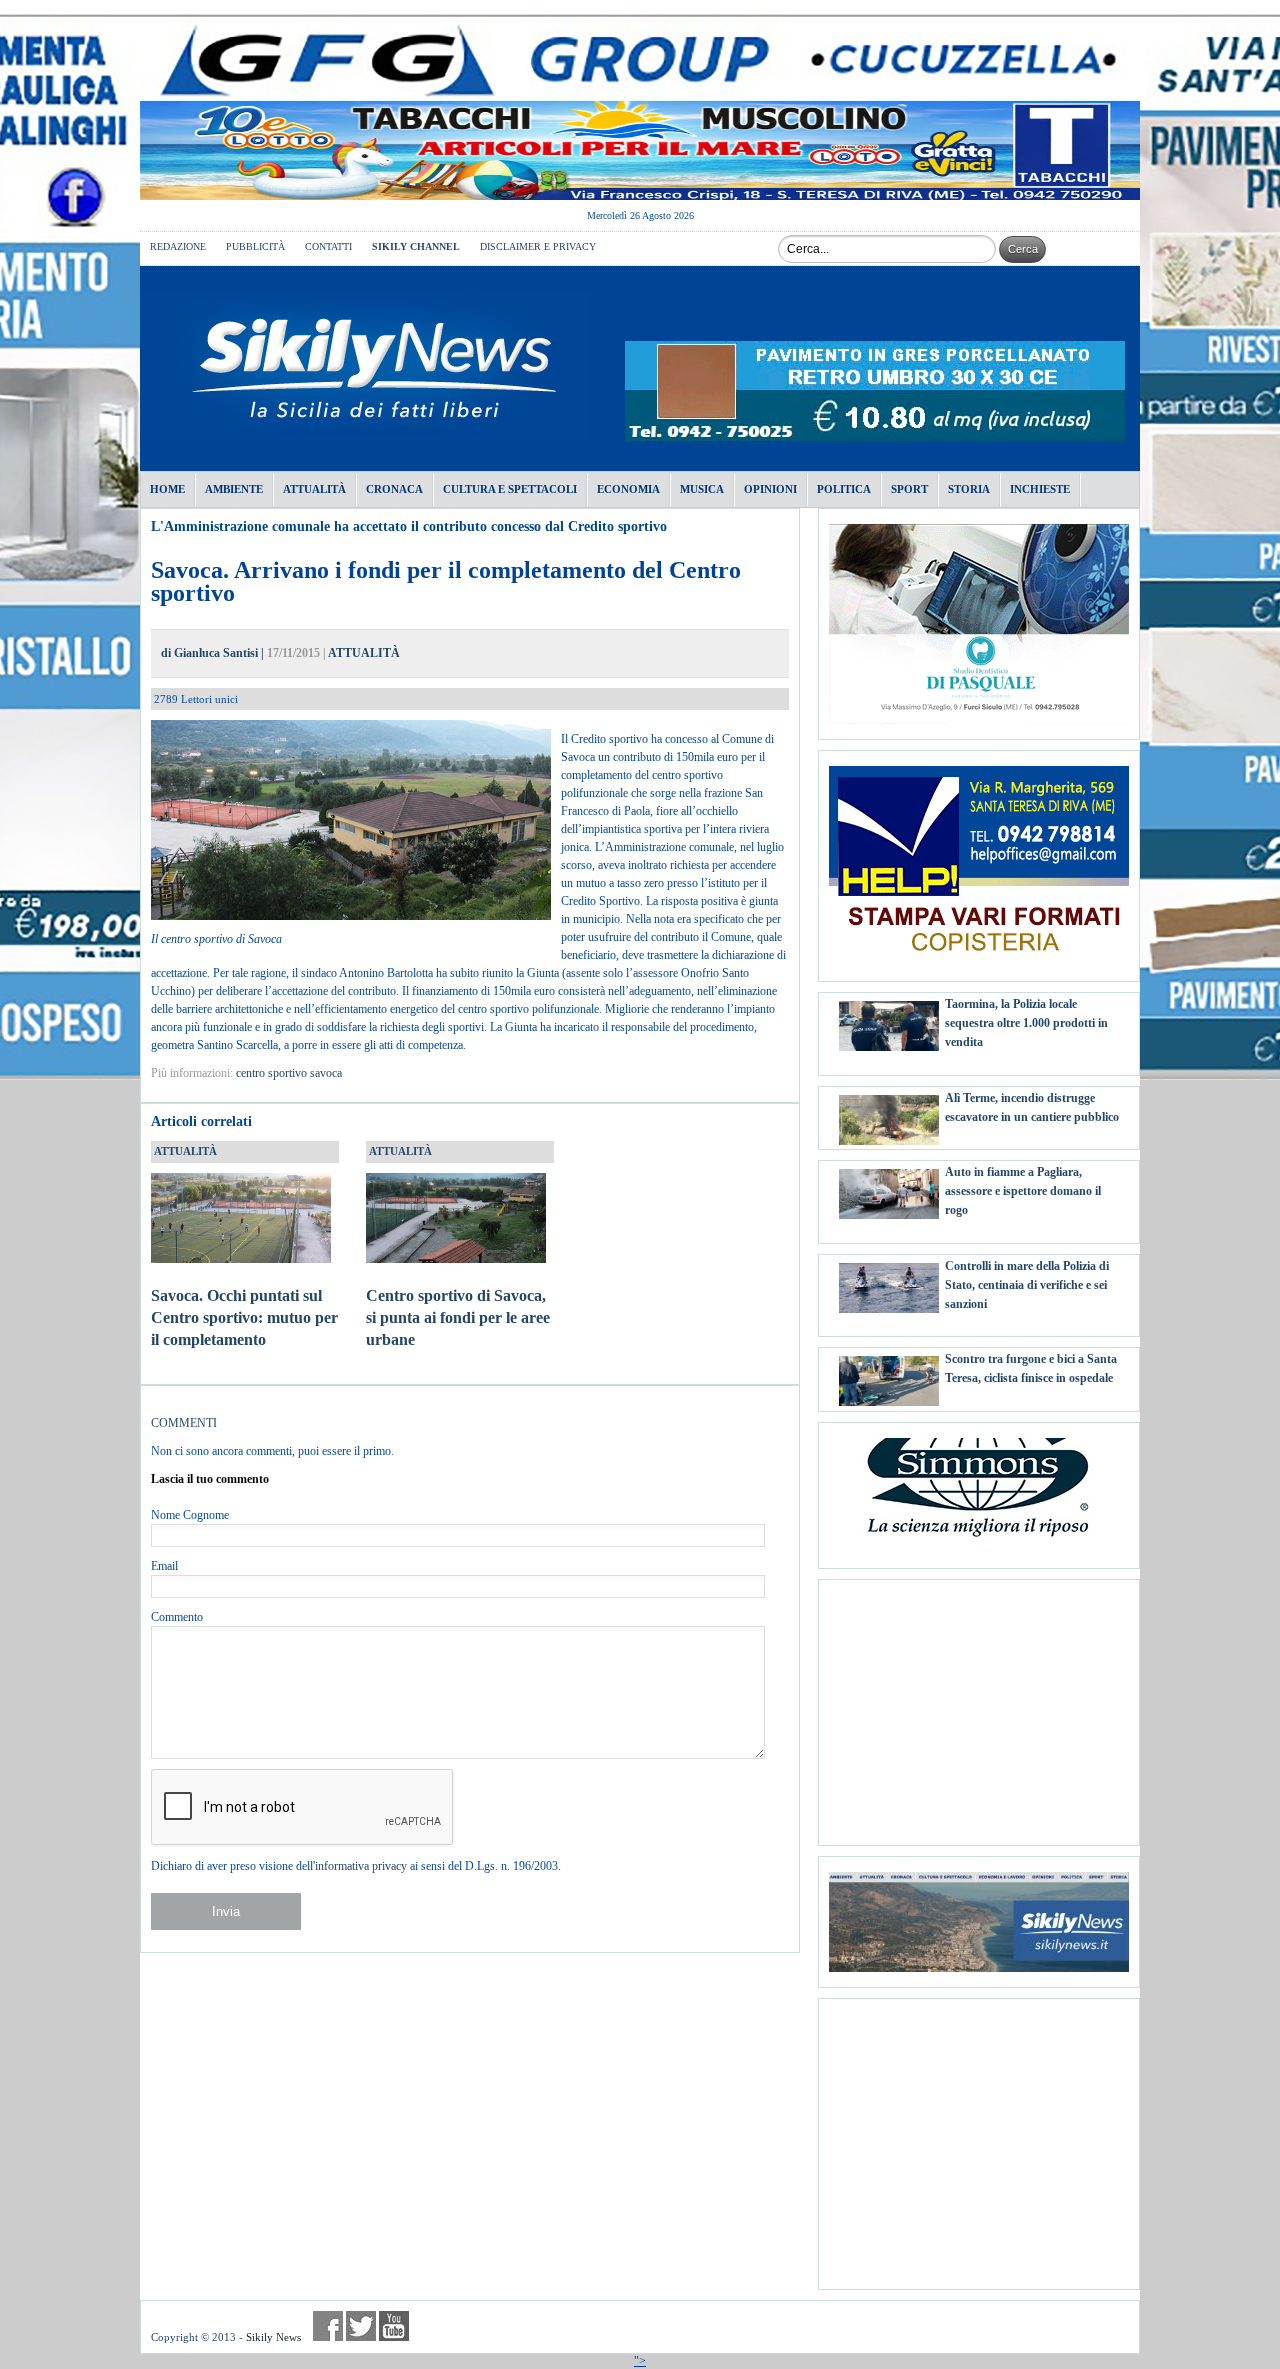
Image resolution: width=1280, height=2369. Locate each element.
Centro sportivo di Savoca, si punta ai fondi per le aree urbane (458, 1317)
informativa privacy (361, 1866)
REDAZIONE (178, 246)
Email (164, 1566)
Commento (177, 1617)
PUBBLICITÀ (255, 246)
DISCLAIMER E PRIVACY (538, 246)
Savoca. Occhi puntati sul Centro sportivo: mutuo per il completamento (244, 1317)
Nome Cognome (190, 1515)
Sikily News (273, 2337)
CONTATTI (328, 246)
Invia (226, 1911)
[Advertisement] (979, 1705)
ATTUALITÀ (364, 653)
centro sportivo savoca (289, 1073)
